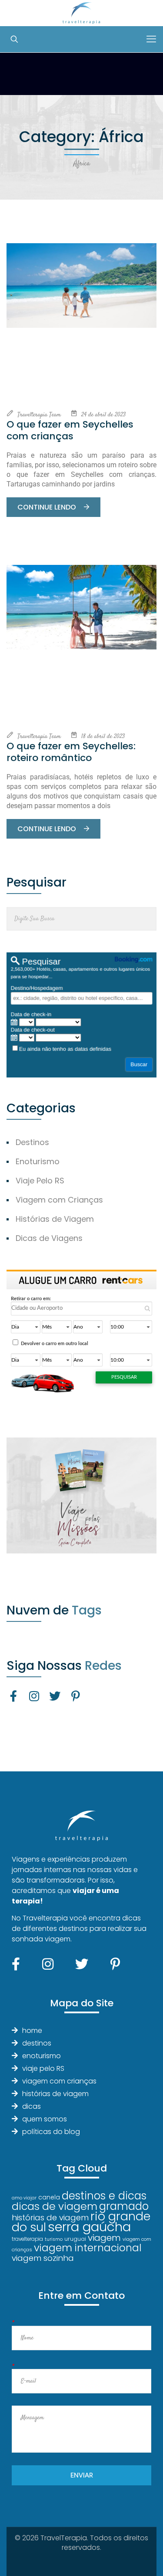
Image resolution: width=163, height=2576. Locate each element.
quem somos (45, 2119)
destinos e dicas (104, 2196)
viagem (104, 2238)
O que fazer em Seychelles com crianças (70, 430)
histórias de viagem (55, 2094)
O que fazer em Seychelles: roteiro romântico (71, 752)
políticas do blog (51, 2132)
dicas (32, 2106)
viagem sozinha (43, 2258)
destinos (37, 2043)
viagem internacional (88, 2248)
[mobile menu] (151, 39)
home (32, 2031)
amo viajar (24, 2198)
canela (49, 2197)
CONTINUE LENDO (48, 507)
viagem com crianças (59, 2081)
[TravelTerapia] (81, 13)
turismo (54, 2239)
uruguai (75, 2239)
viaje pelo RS (43, 2068)
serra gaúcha (89, 2227)
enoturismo (42, 2056)
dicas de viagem (55, 2206)
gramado (124, 2206)
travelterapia (27, 2239)
